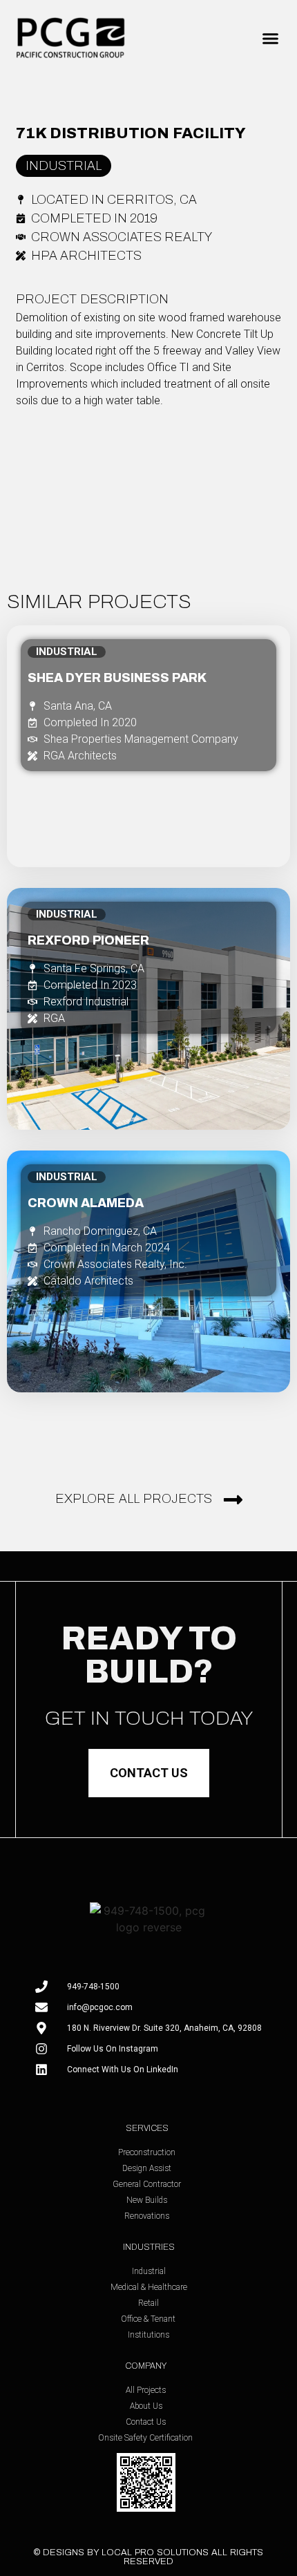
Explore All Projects (134, 1499)
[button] (271, 39)
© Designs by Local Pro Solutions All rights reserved (148, 2557)
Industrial (64, 166)
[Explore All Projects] (233, 1500)
